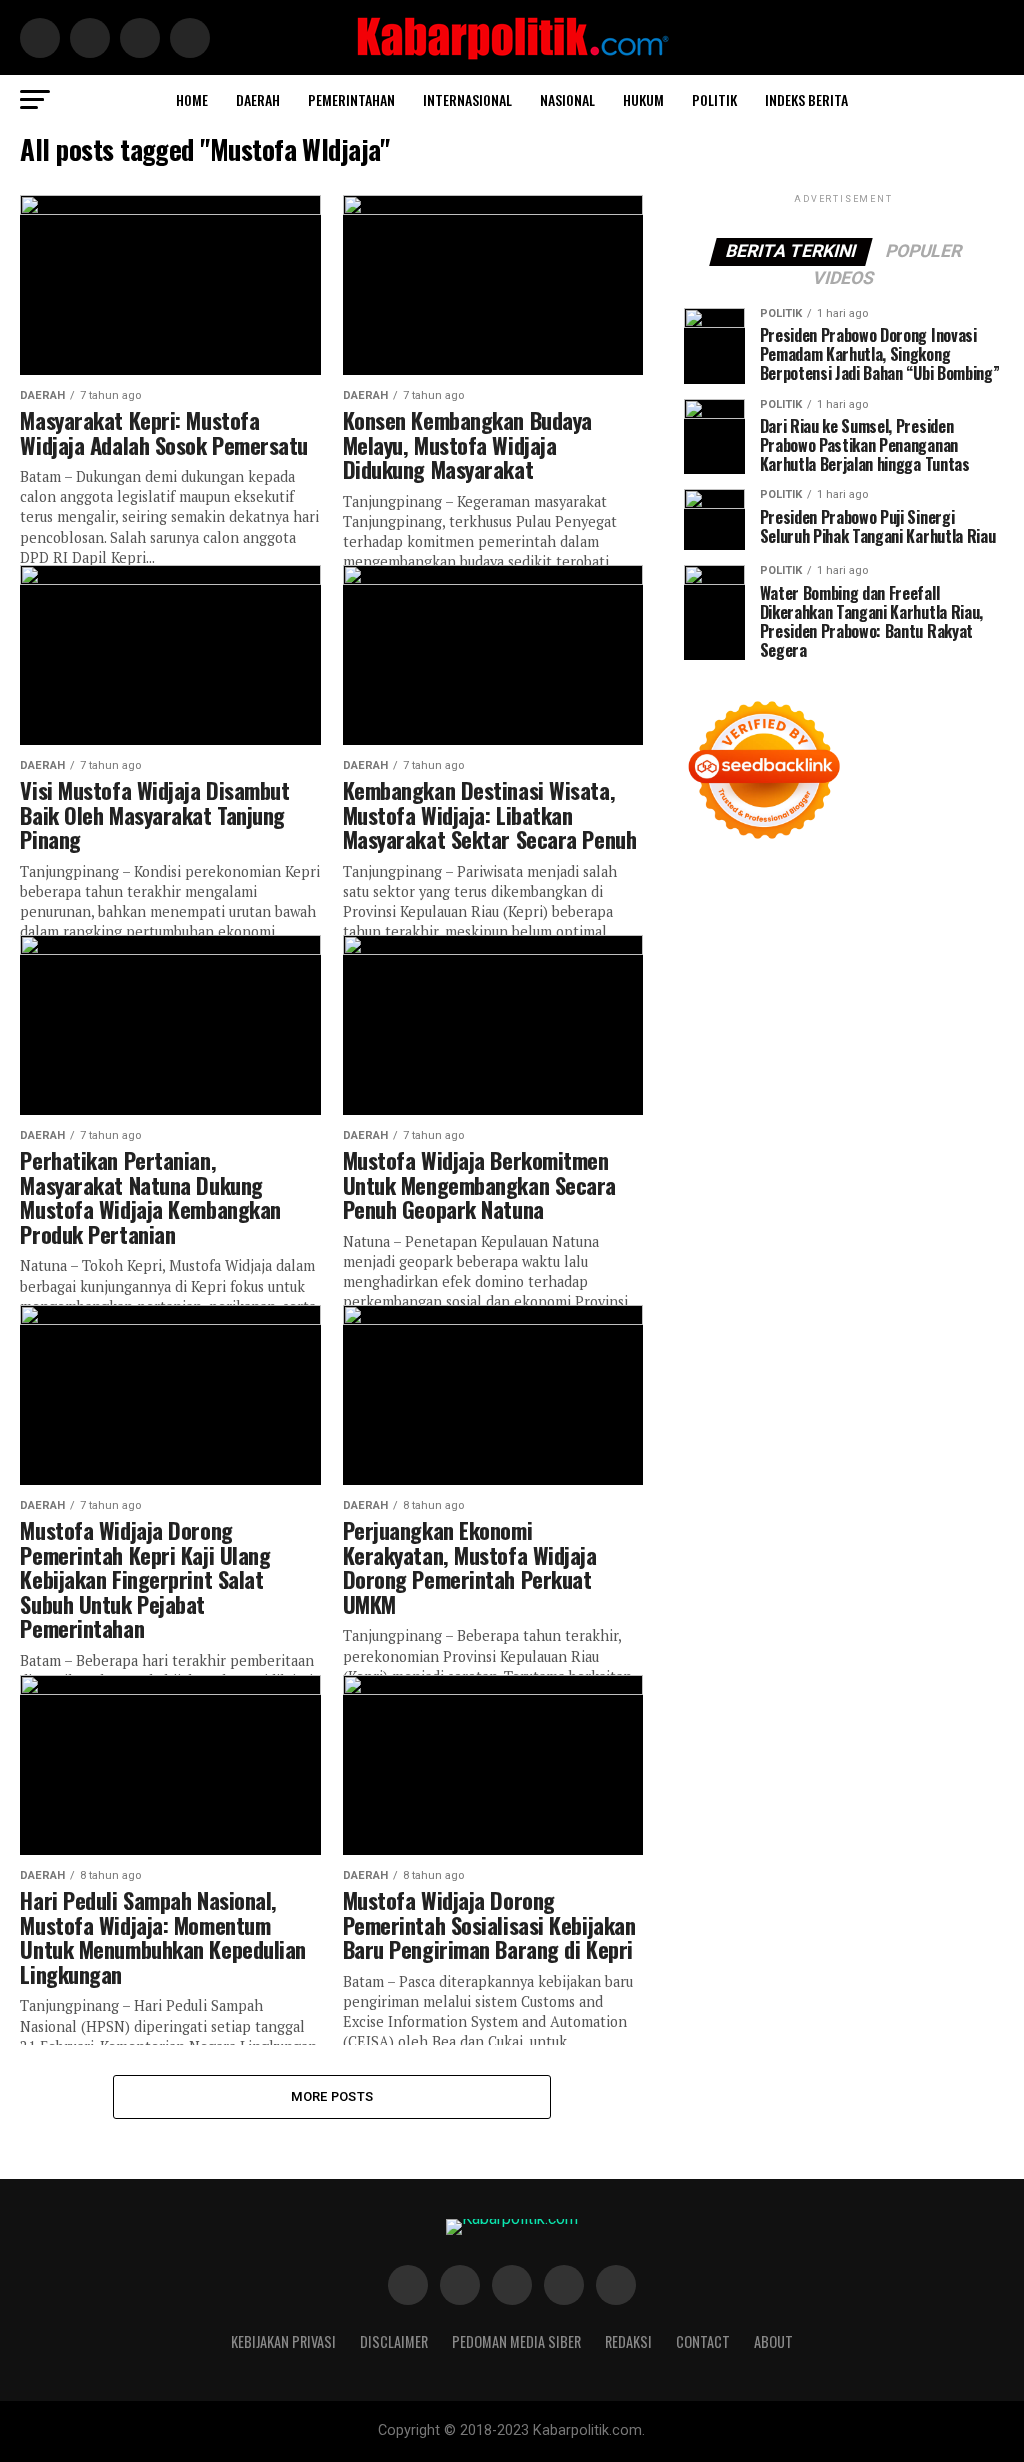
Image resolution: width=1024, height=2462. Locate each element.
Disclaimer (394, 2341)
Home (192, 99)
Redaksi (628, 2341)
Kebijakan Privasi (283, 2341)
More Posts (332, 2096)
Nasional (567, 99)
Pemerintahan (351, 99)
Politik (714, 99)
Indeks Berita (806, 99)
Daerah (258, 99)
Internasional (467, 99)
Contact (703, 2341)
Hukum (643, 99)
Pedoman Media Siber (516, 2341)
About (773, 2341)
